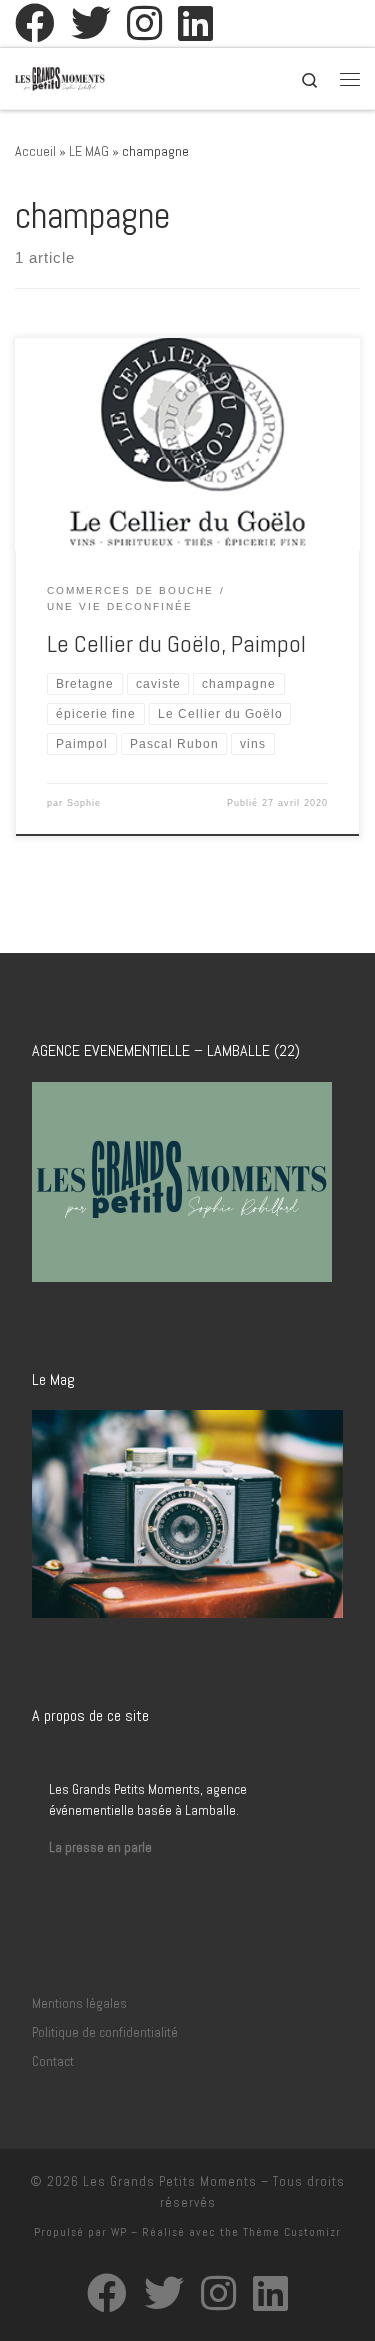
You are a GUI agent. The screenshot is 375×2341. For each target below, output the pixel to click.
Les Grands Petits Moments (170, 2181)
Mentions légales (79, 2003)
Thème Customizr (292, 2232)
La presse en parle (100, 1847)
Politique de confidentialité (105, 2032)
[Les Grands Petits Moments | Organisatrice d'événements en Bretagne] (60, 76)
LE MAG (89, 151)
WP (119, 2232)
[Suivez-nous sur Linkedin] (195, 23)
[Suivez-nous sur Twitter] (91, 23)
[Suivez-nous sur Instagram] (144, 23)
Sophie (84, 803)
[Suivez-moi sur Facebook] (35, 23)
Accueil (35, 151)
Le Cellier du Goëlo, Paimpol (176, 644)
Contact (53, 2061)
